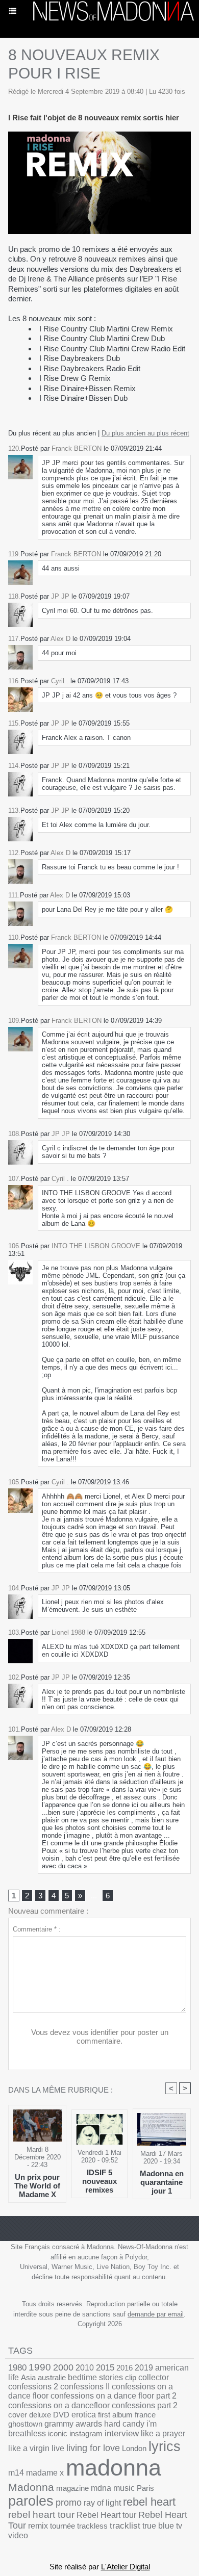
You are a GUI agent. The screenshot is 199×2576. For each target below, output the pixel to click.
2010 (85, 2367)
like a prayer (163, 2433)
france (145, 2415)
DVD (61, 2415)
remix (38, 2526)
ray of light (102, 2503)
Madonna (31, 2487)
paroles (31, 2501)
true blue (158, 2526)
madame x (45, 2473)
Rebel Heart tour (106, 2515)
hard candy (124, 2424)
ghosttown (25, 2424)
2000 (63, 2367)
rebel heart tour (41, 2515)
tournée (63, 2526)
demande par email (156, 2314)
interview (122, 2433)
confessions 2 (33, 2387)
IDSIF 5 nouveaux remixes (99, 2181)
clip (131, 2377)
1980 (17, 2367)
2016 (125, 2368)
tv (179, 2526)
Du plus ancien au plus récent (145, 433)
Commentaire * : (37, 1929)
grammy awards (73, 2424)
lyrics (165, 2446)
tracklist (125, 2526)
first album (115, 2415)
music (124, 2488)
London (134, 2448)
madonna (114, 2468)
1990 (40, 2367)
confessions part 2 (145, 2405)
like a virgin (29, 2448)
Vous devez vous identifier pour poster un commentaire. (100, 2037)
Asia (28, 2377)
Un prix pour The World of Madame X (37, 2185)
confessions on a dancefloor (59, 2405)
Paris (145, 2488)
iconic (58, 2433)
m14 (16, 2473)
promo (69, 2503)
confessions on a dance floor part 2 (114, 2396)
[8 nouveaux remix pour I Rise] (99, 136)
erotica (84, 2415)
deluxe (40, 2415)
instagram (86, 2433)
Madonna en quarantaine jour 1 (162, 2182)
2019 (144, 2368)
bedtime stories (95, 2377)
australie (52, 2377)
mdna (101, 2488)
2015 (105, 2368)
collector (154, 2377)
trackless (92, 2526)
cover (18, 2415)
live (58, 2448)
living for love (93, 2448)
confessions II (85, 2387)
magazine (72, 2488)
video (18, 2535)
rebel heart (149, 2502)
